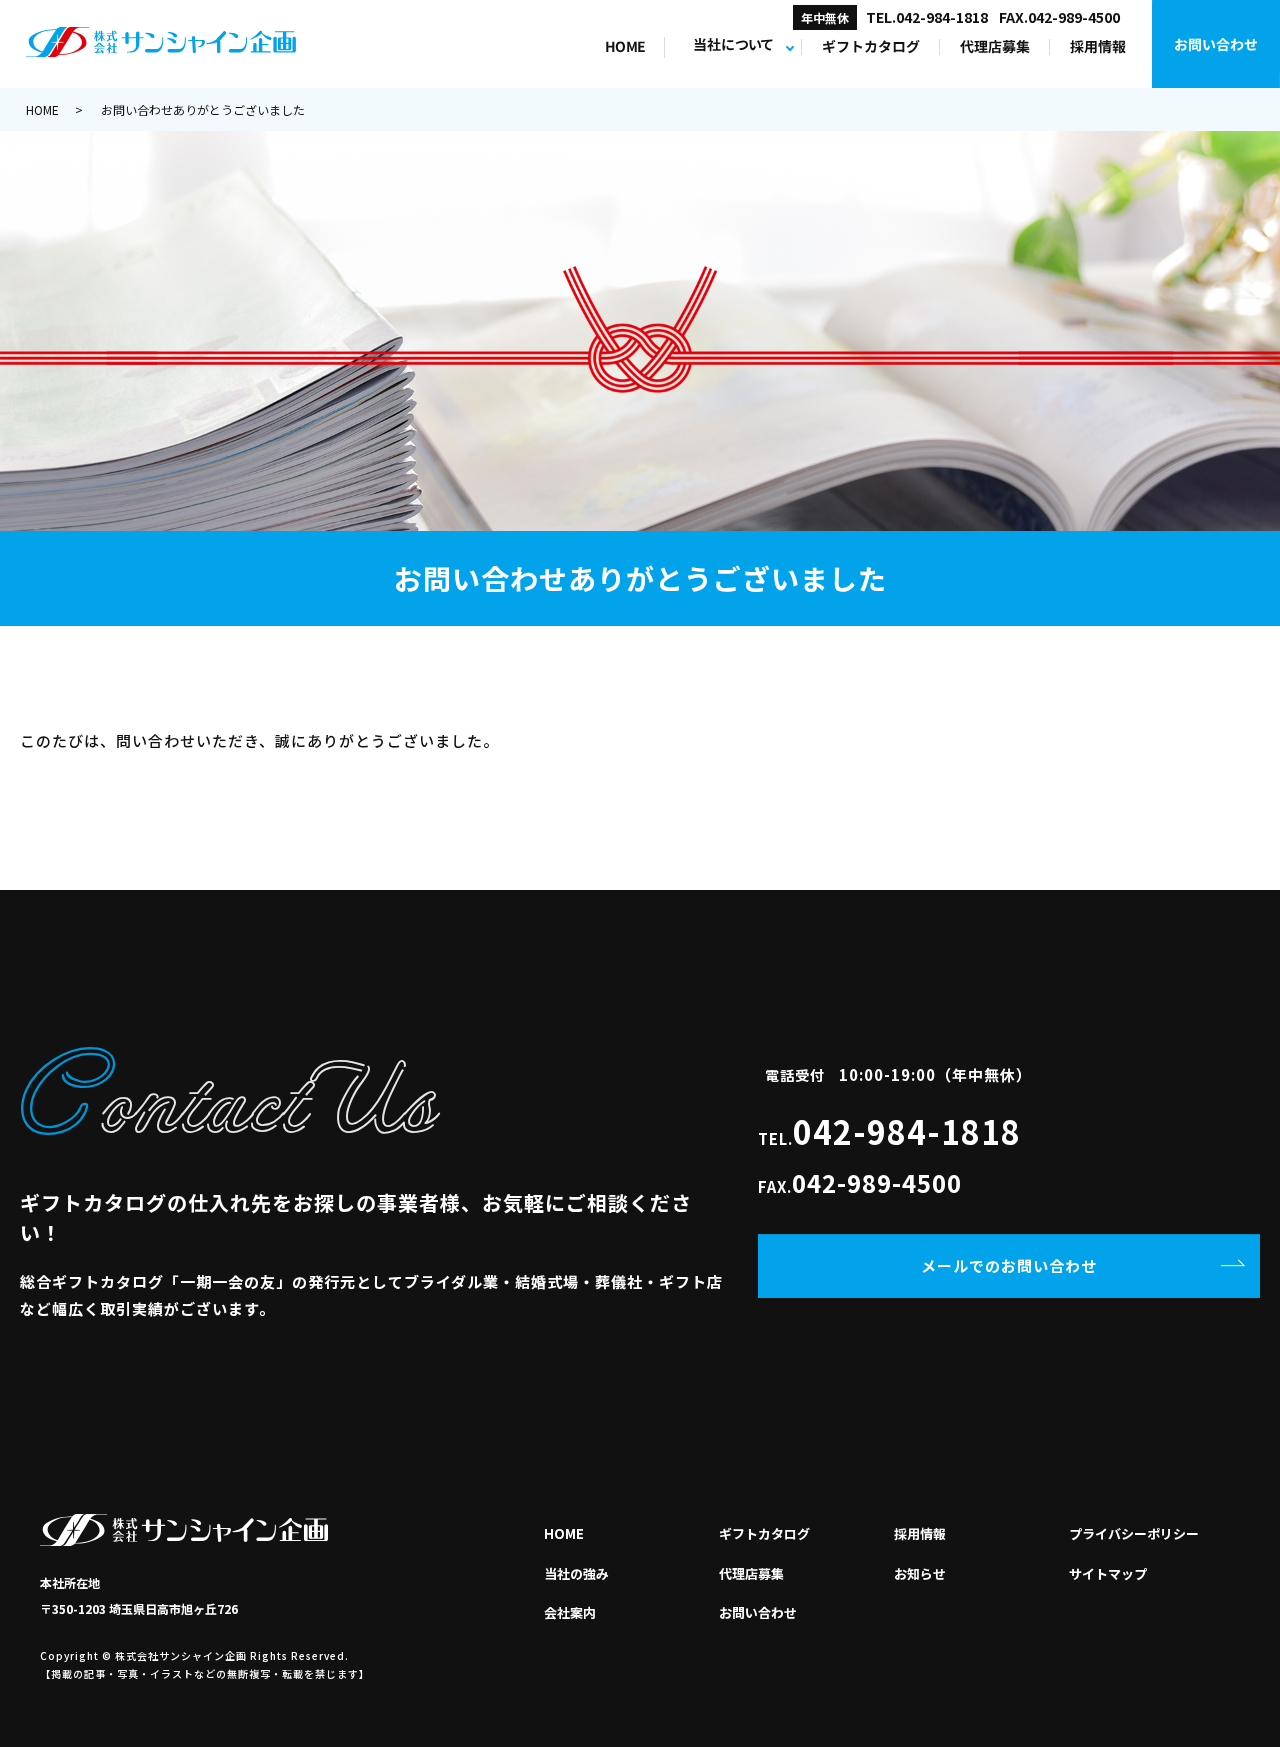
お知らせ (920, 1573)
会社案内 (570, 1612)
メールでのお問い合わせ (1009, 1265)
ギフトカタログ (871, 47)
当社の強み (576, 1573)
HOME (624, 47)
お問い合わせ (1216, 44)
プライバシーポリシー (1134, 1533)
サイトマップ (1108, 1573)
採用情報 (1098, 47)
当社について (733, 45)
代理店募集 (995, 47)
